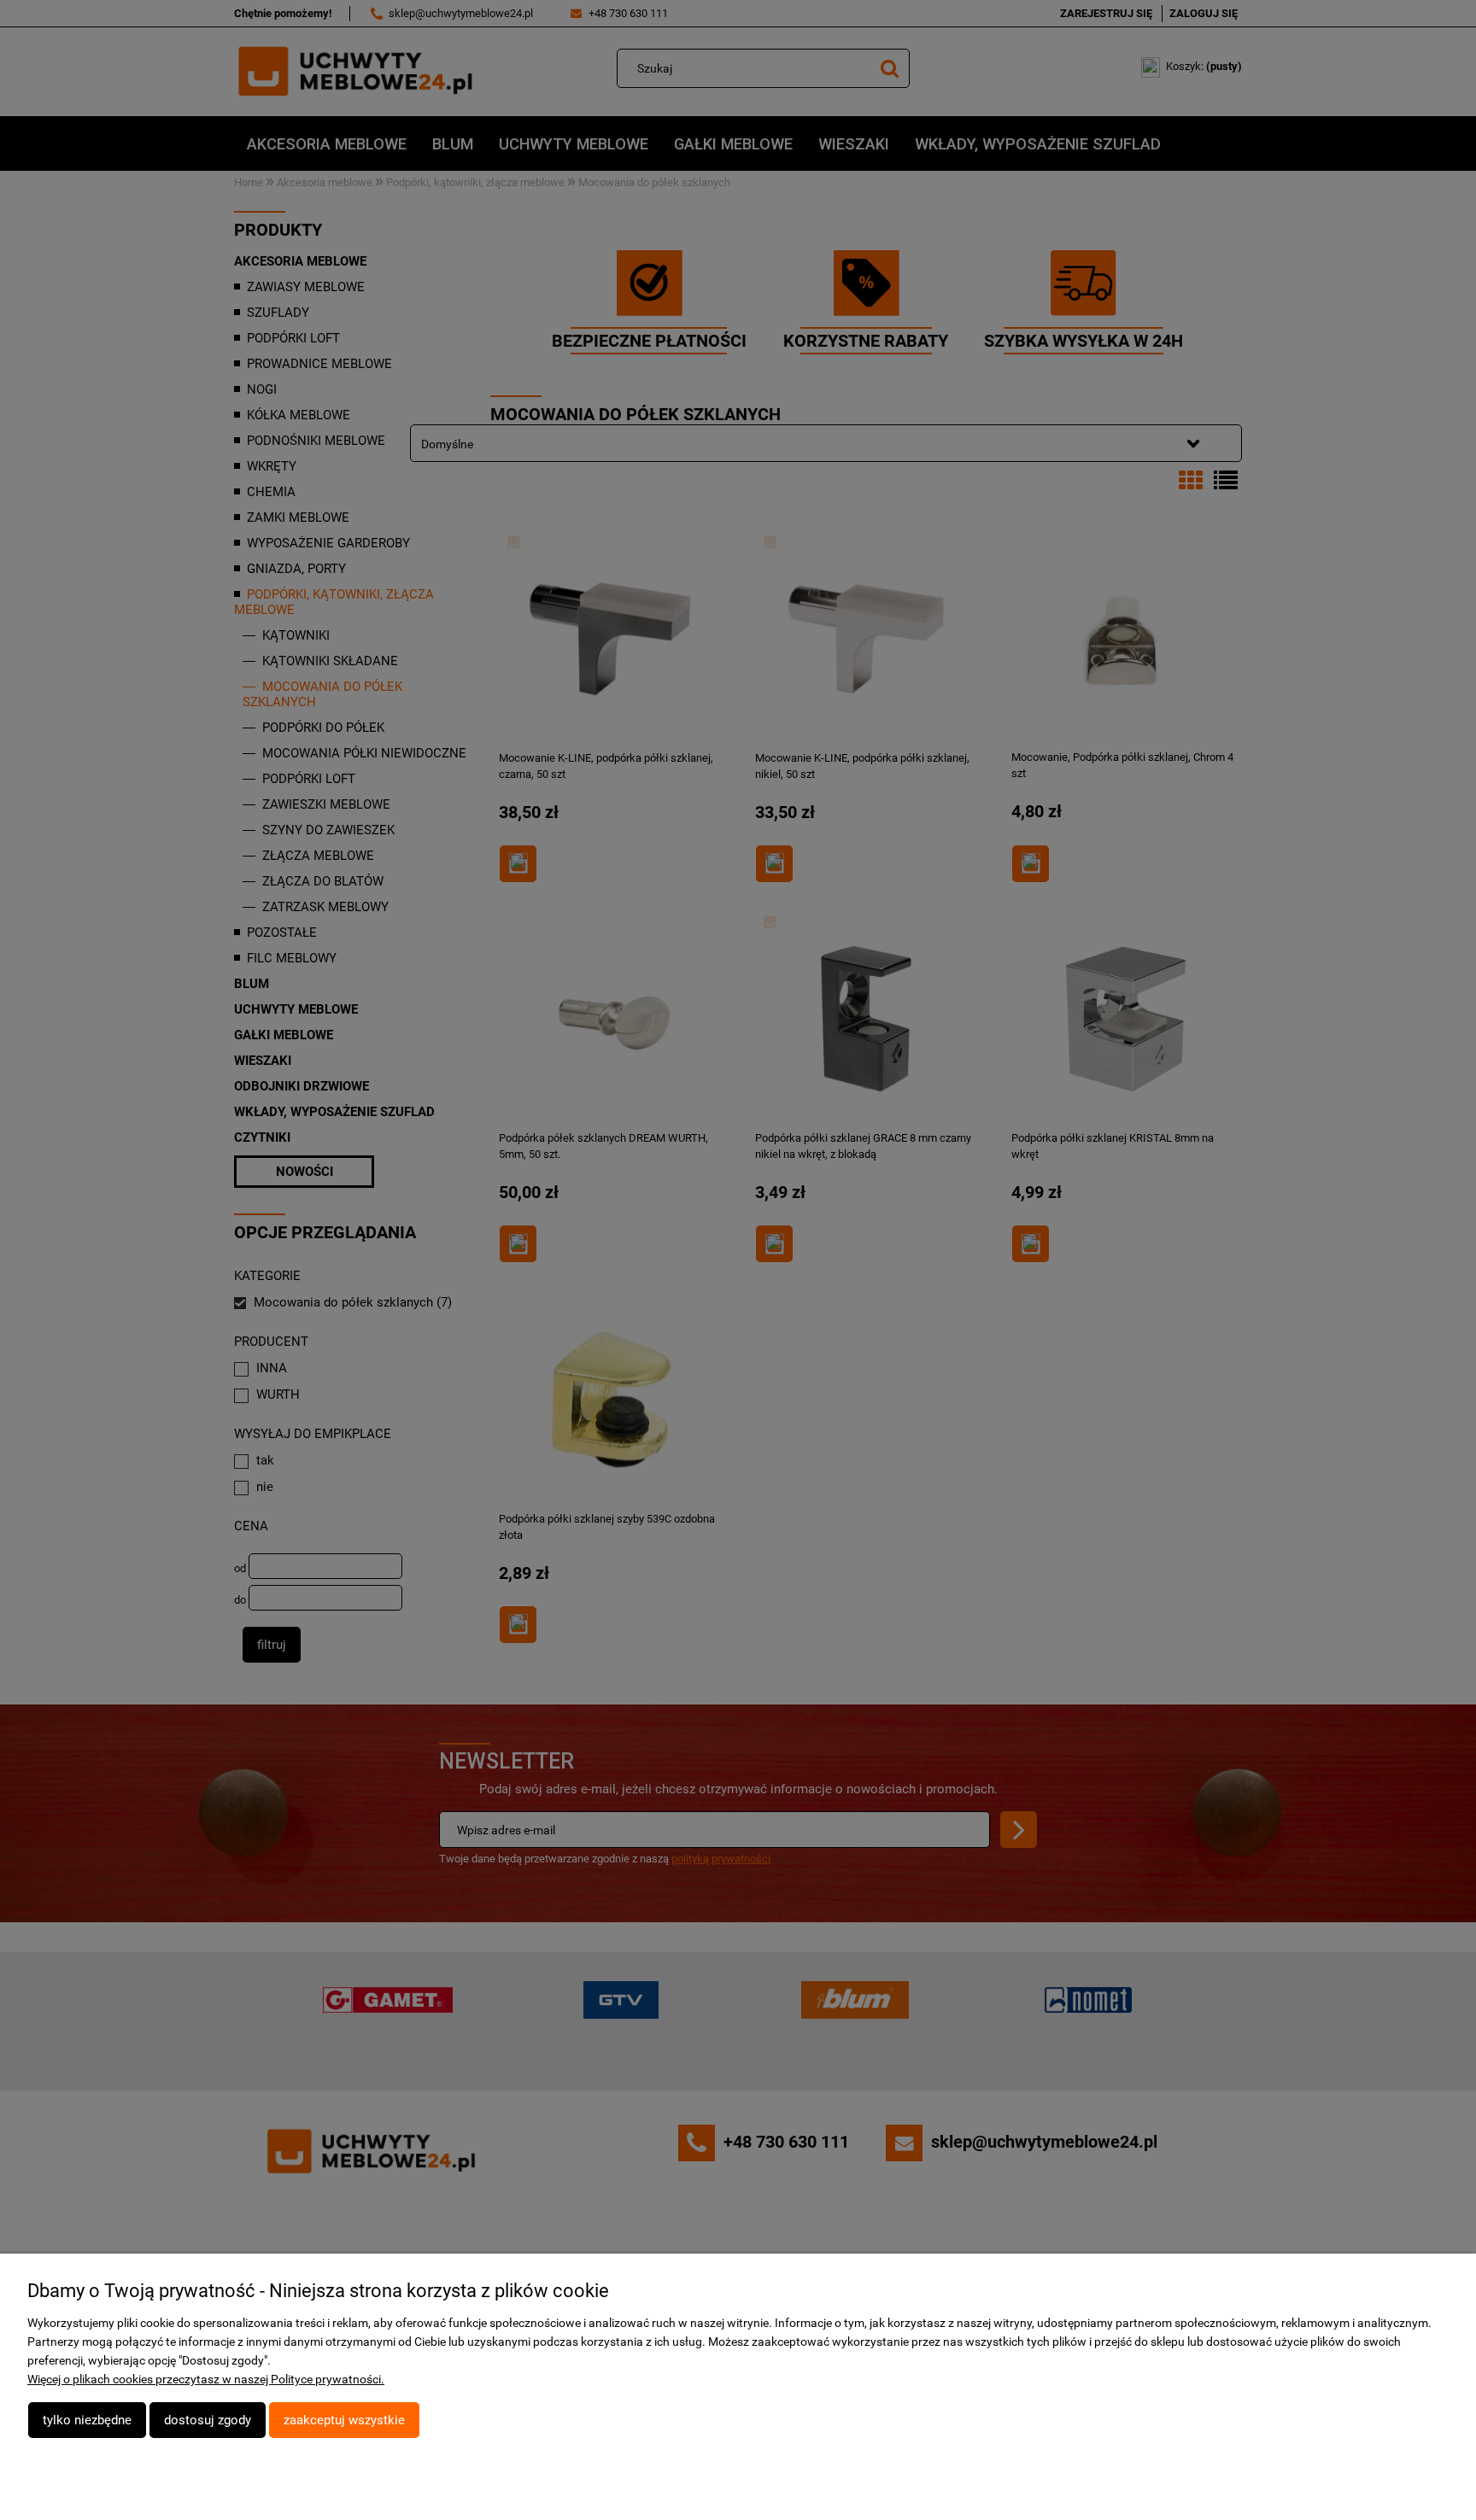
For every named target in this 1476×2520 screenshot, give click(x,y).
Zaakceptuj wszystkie (344, 2420)
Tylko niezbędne (87, 2420)
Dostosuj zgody (208, 2420)
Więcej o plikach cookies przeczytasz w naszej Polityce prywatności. (206, 2379)
